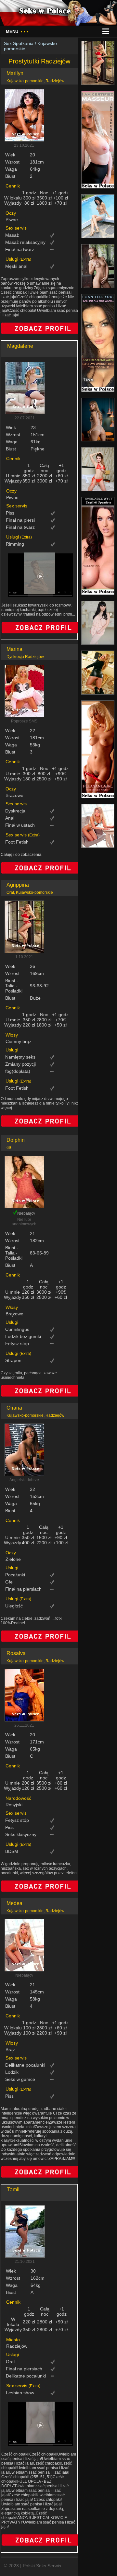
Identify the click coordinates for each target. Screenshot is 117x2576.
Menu (17, 32)
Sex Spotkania (19, 43)
